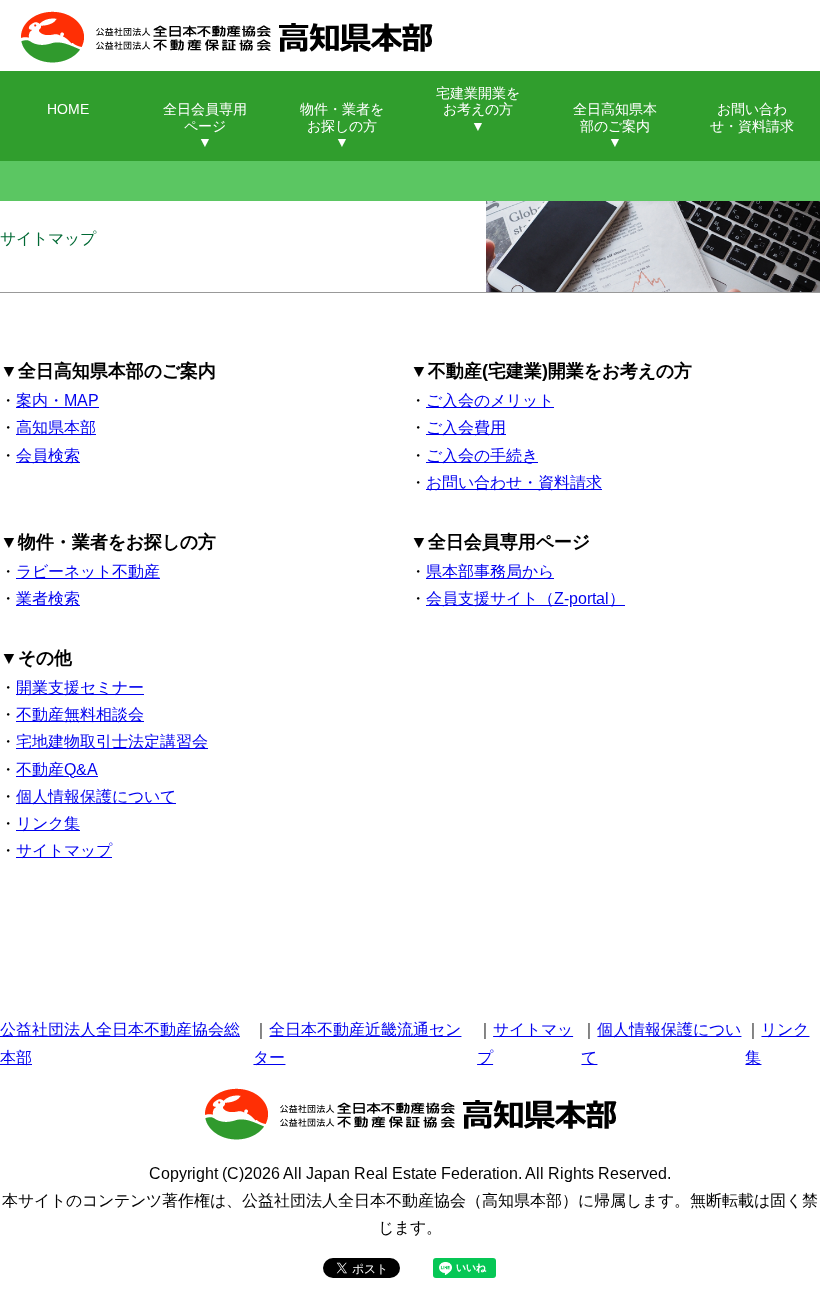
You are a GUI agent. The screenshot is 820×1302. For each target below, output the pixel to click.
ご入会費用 (466, 427)
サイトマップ (64, 850)
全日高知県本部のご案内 (615, 117)
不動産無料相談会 (80, 714)
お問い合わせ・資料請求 (752, 117)
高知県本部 (56, 427)
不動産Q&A (57, 769)
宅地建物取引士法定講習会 (112, 741)
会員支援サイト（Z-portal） (525, 598)
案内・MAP (57, 400)
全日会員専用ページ (205, 117)
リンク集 (48, 823)
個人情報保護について (96, 796)
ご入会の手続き (482, 455)
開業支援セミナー (80, 687)
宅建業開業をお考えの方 (478, 101)
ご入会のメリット (490, 400)
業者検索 (48, 598)
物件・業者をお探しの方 (342, 117)
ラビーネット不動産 (88, 571)
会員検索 (48, 455)
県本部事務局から (490, 571)
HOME (68, 109)
